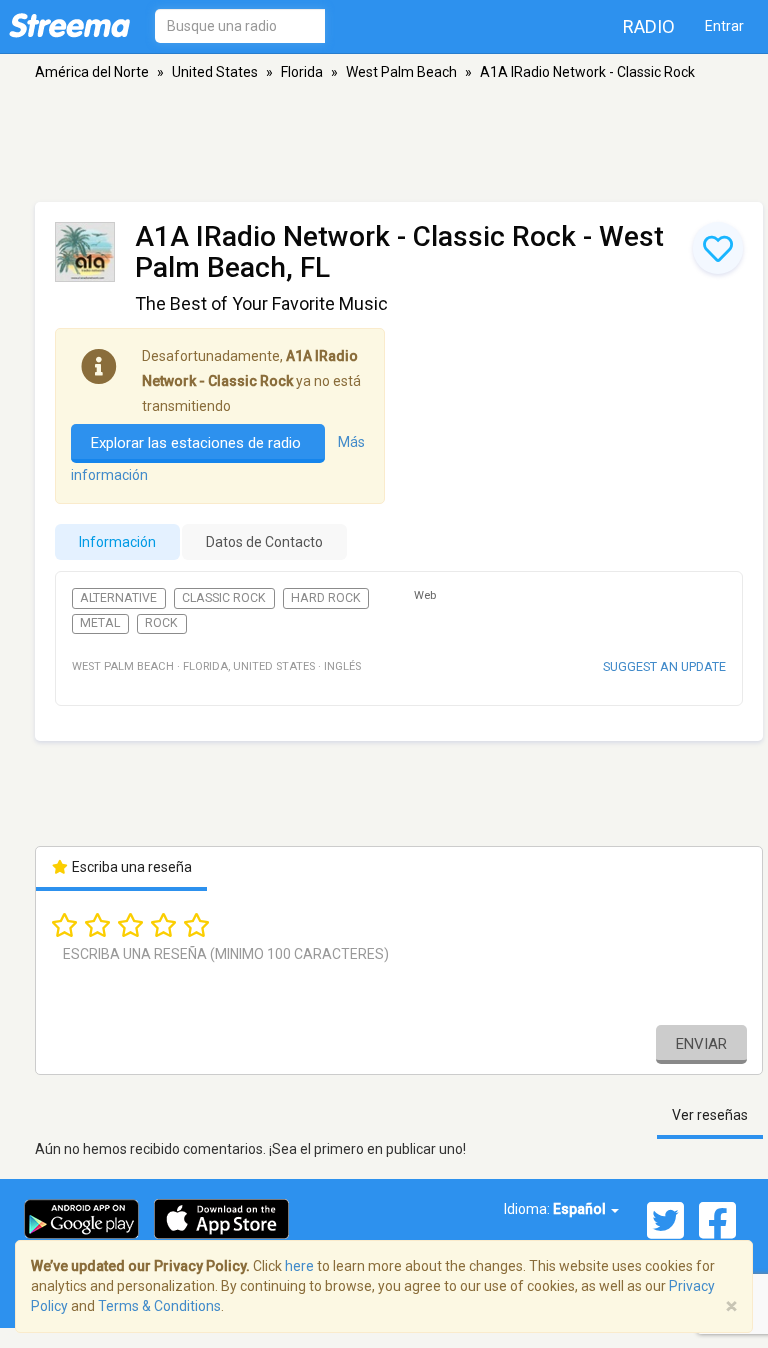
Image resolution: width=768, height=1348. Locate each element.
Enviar (701, 1044)
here (299, 1266)
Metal (100, 623)
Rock (161, 623)
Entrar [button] (724, 26)
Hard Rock (326, 598)
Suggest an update (664, 666)
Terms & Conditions (159, 1306)
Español (581, 1209)
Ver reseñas (710, 1115)
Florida (302, 72)
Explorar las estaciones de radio (198, 443)
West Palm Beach (401, 72)
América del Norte (92, 72)
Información (117, 542)
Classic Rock (224, 598)
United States (215, 72)
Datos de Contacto (264, 542)
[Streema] (69, 25)
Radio (649, 26)
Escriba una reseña (130, 867)
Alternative (118, 598)
